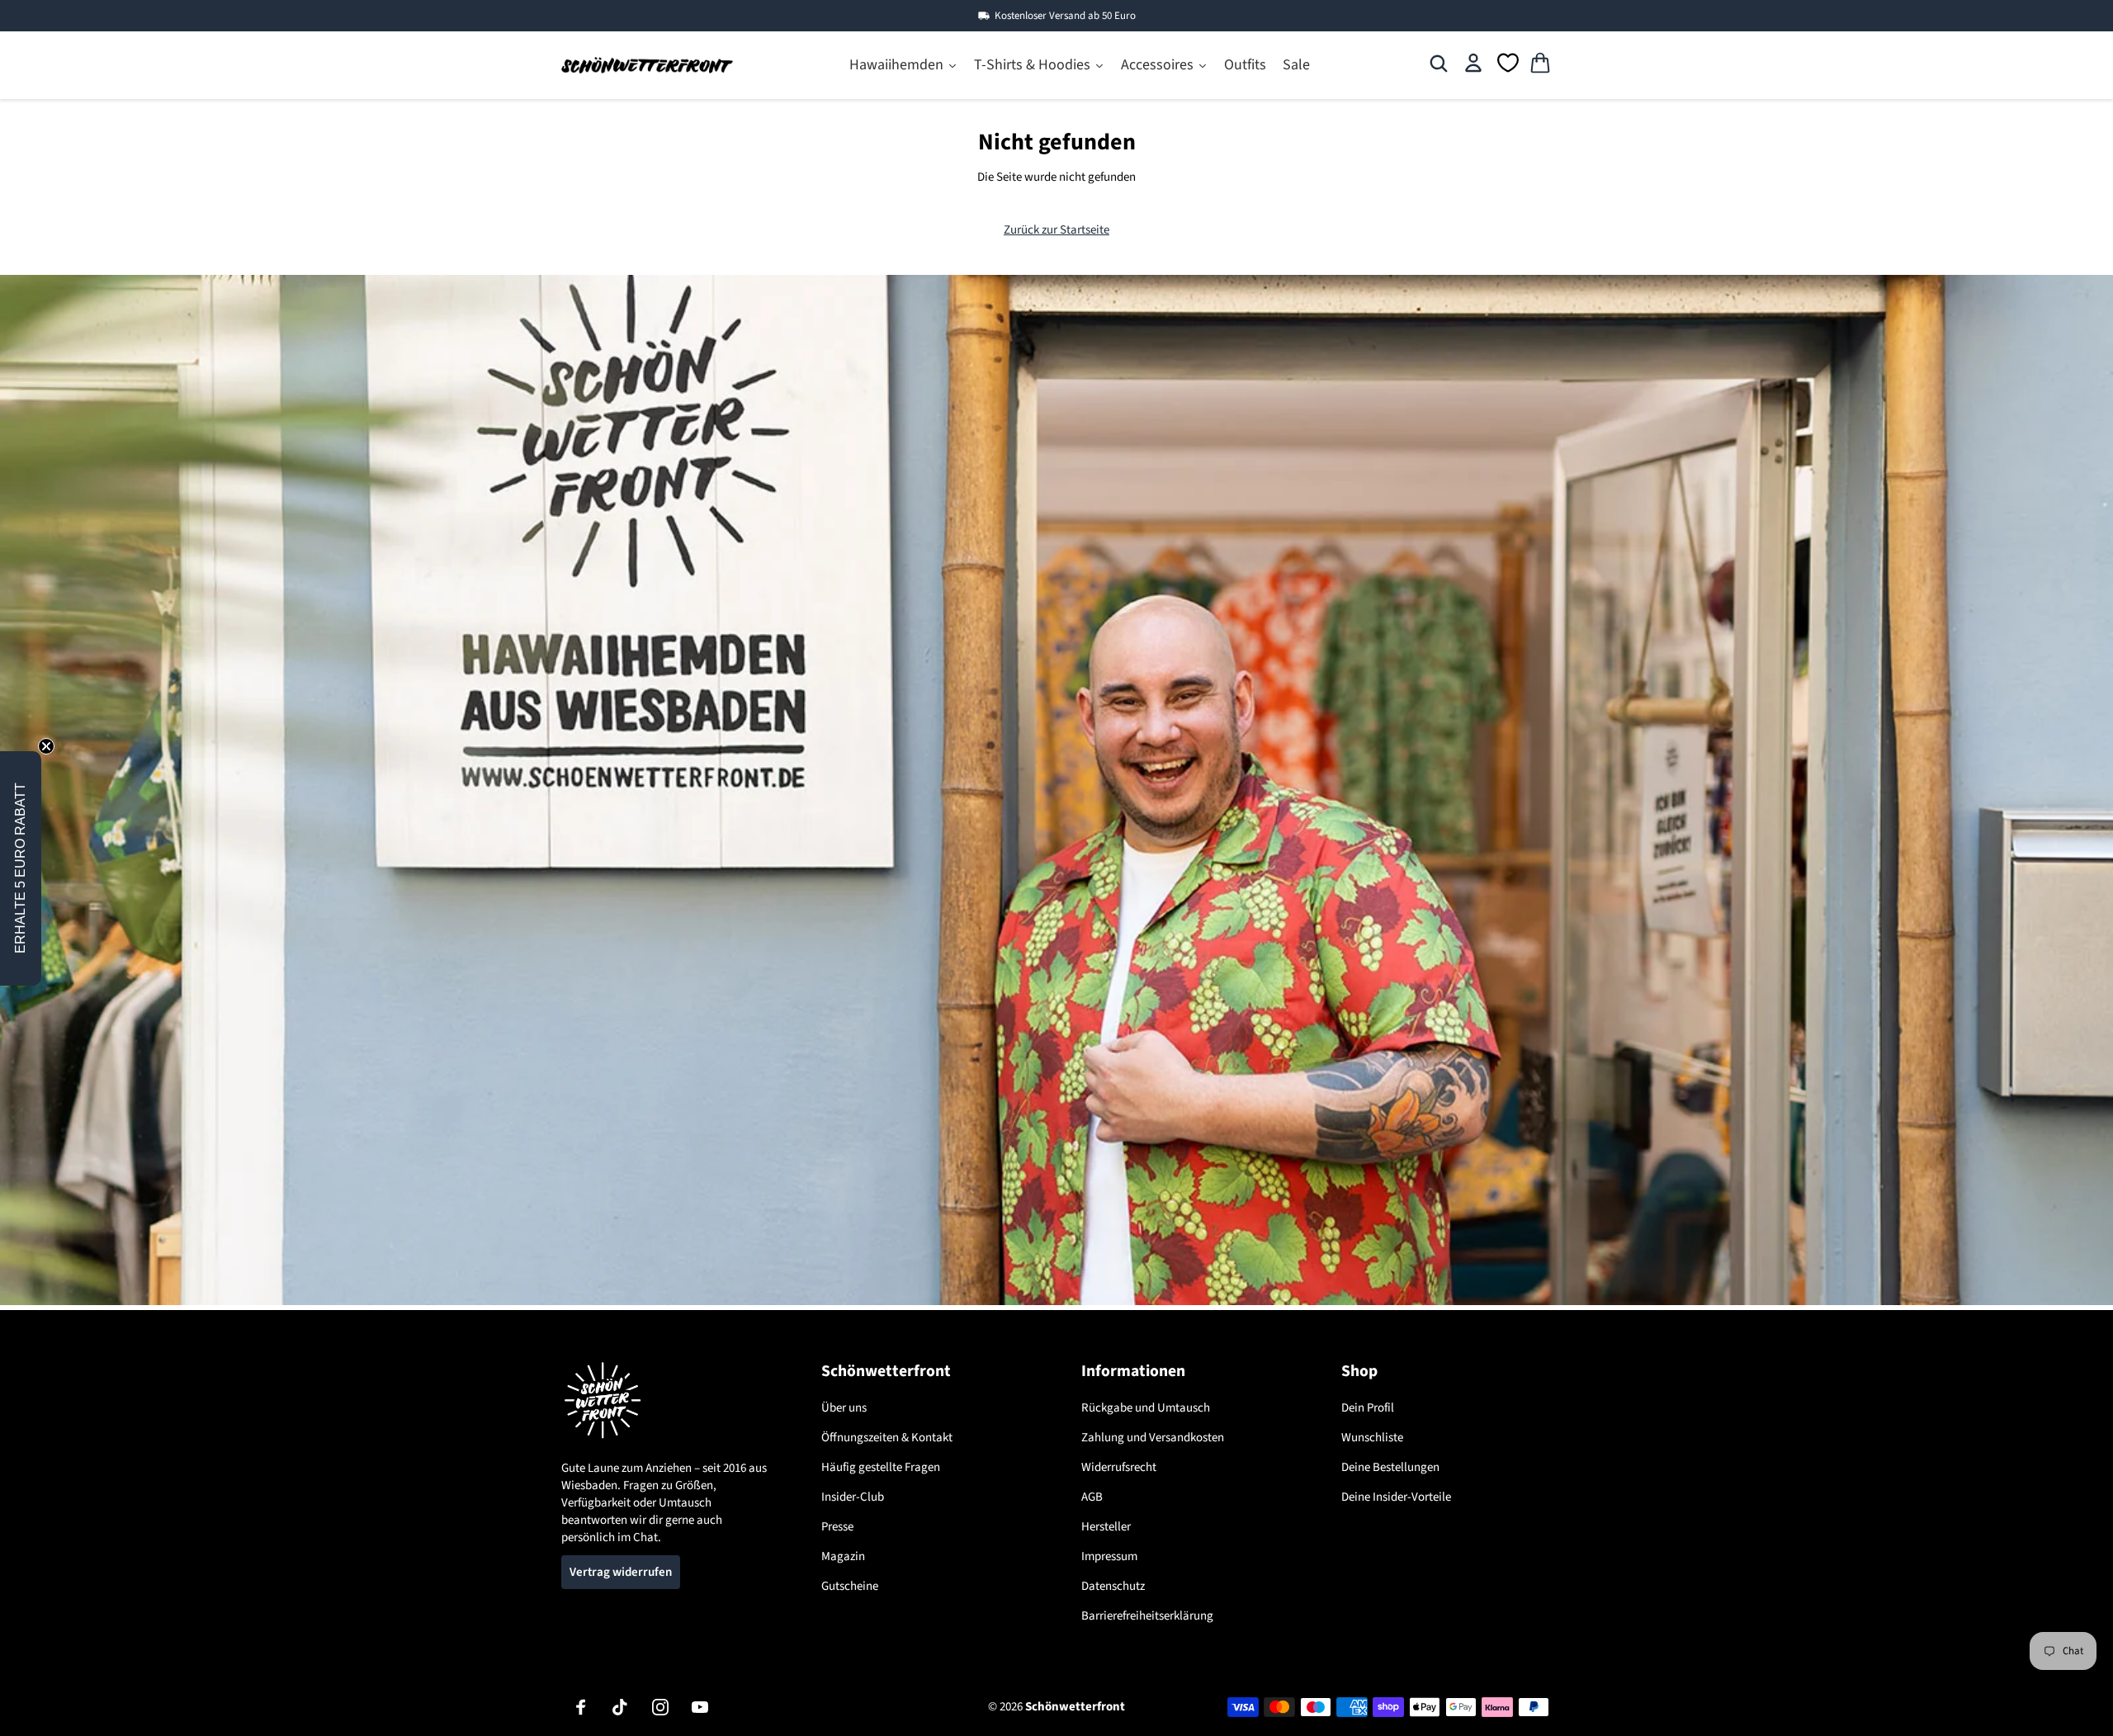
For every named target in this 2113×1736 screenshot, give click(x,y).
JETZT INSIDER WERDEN (1057, 953)
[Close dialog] (1245, 669)
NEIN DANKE (1056, 1046)
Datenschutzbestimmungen (1055, 1006)
